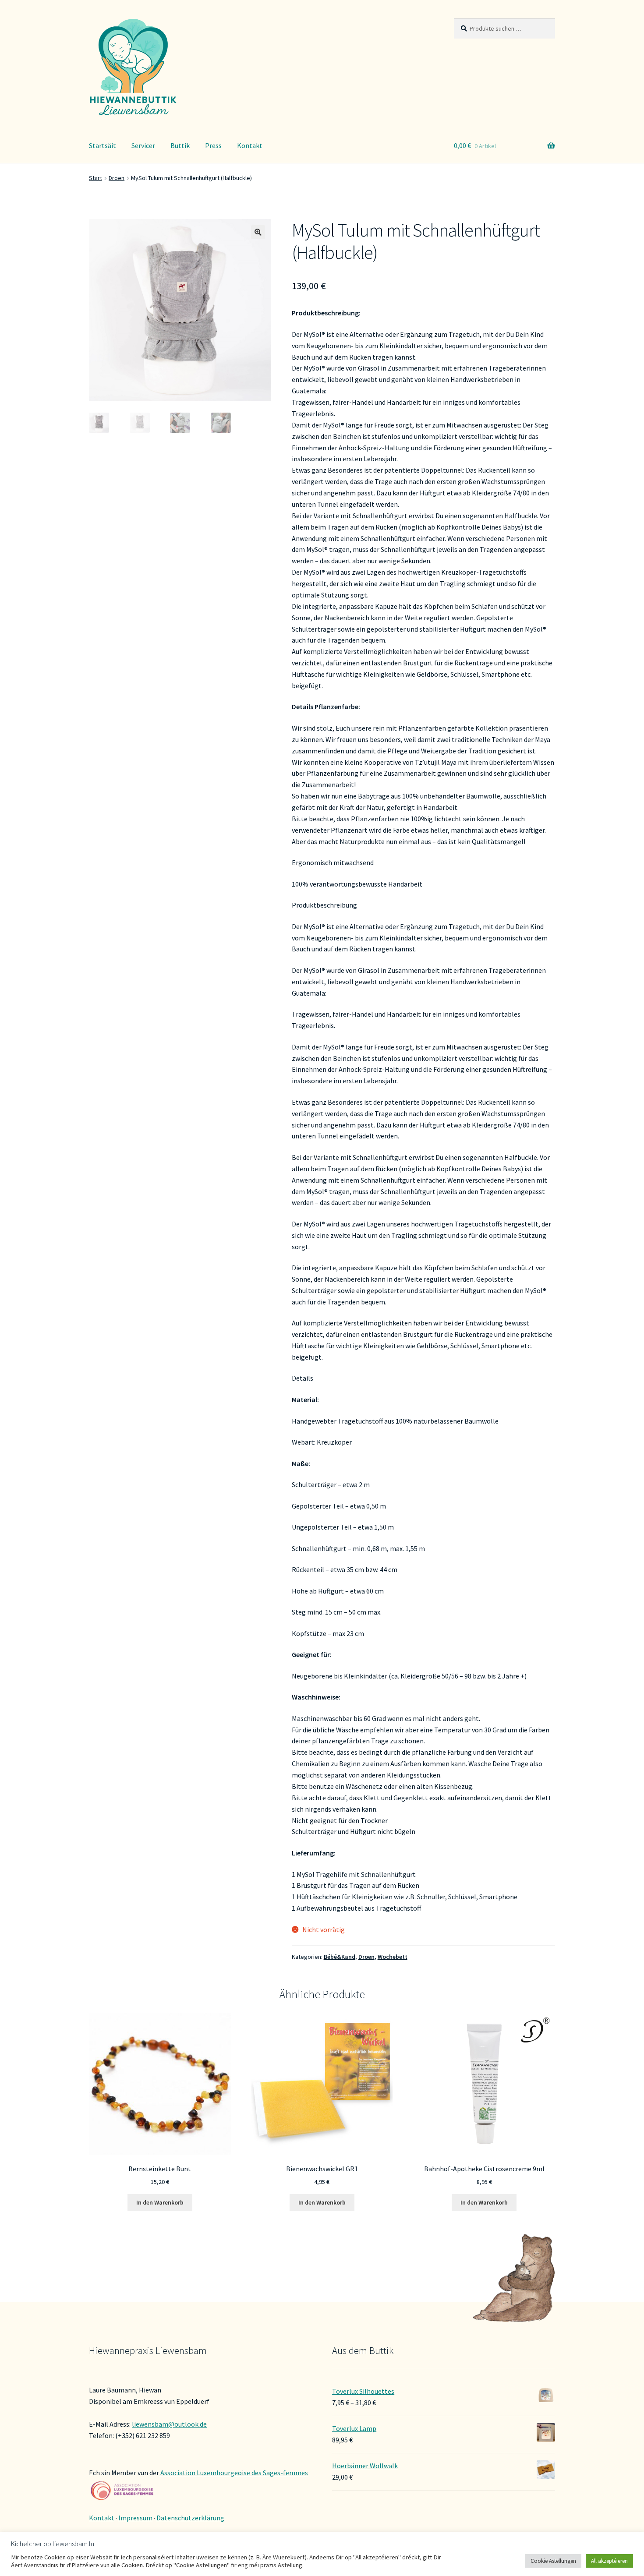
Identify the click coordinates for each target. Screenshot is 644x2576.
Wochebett (393, 1957)
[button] (258, 232)
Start (96, 178)
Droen (117, 178)
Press (213, 145)
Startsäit (103, 145)
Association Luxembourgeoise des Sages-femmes (234, 2473)
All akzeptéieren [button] (609, 2561)
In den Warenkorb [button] (160, 2202)
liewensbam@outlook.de (169, 2424)
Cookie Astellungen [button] (553, 2561)
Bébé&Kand (340, 1957)
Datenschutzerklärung (190, 2518)
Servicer (143, 145)
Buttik (180, 145)
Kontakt (250, 145)
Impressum (135, 2518)
